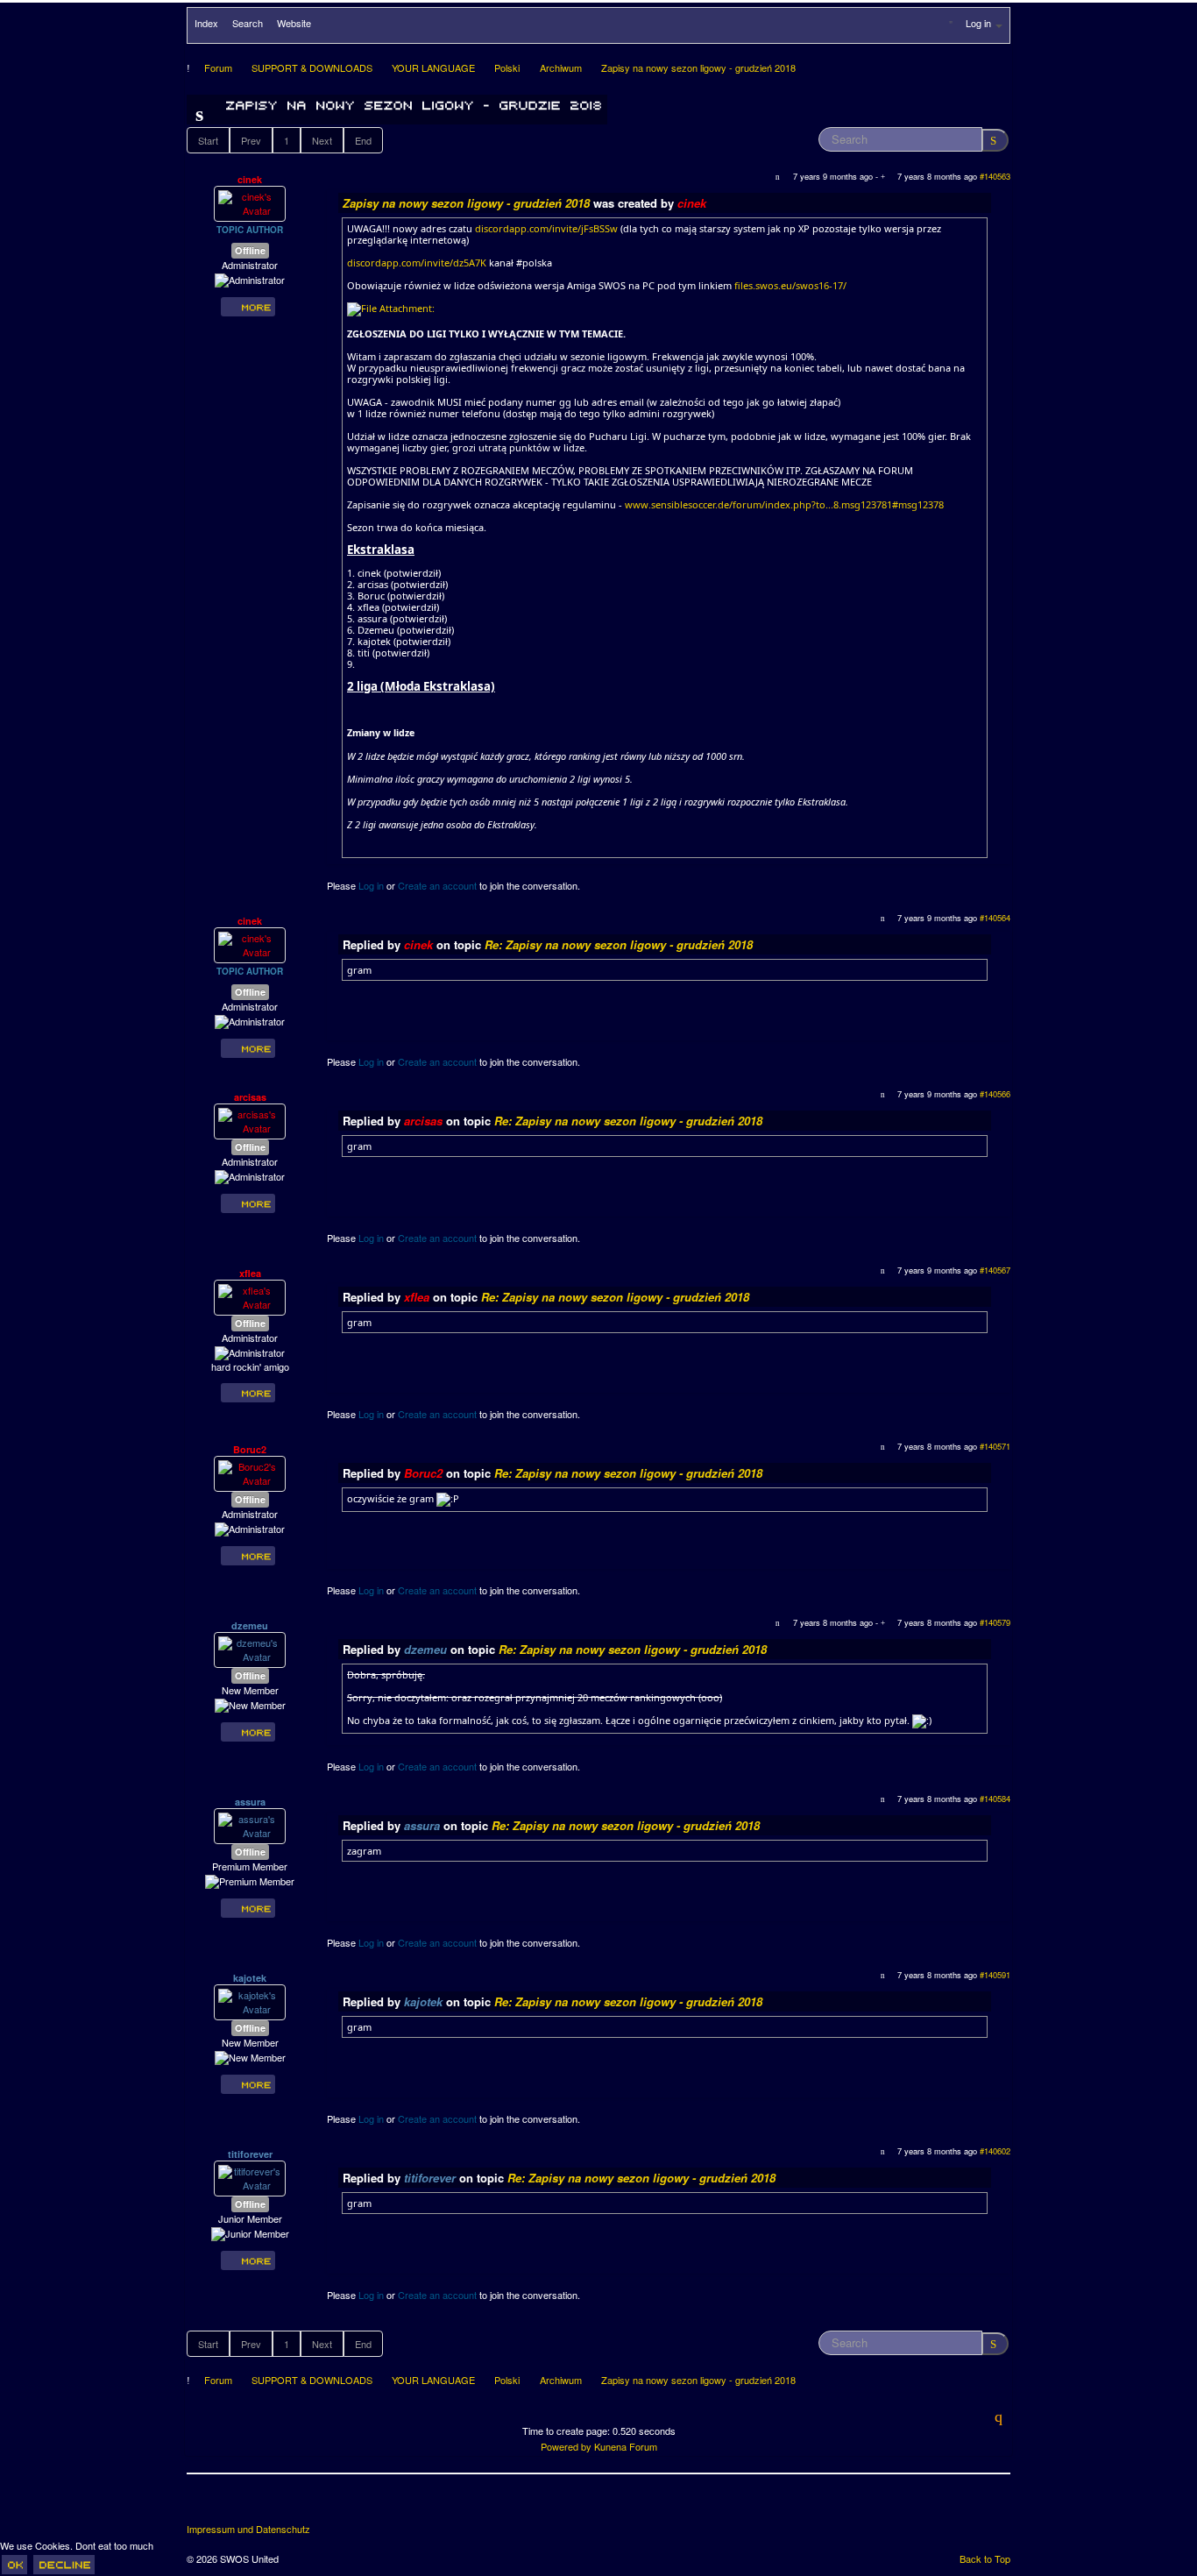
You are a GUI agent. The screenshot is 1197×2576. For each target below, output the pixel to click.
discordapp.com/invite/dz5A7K (417, 263)
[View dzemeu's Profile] (250, 1649)
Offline (250, 250)
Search (248, 23)
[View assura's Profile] (250, 1825)
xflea (250, 1273)
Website (294, 23)
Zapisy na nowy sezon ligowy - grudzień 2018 (466, 203)
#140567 (995, 1270)
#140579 (995, 1622)
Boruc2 (250, 1449)
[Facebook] (202, 2505)
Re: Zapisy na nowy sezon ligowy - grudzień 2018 (619, 944)
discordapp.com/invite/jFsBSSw (546, 228)
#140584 (995, 1799)
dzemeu (250, 1625)
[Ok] (14, 2565)
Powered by (566, 2446)
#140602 (995, 2151)
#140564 (995, 918)
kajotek (250, 1978)
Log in (371, 885)
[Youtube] (266, 2505)
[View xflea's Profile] (250, 1296)
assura (250, 1802)
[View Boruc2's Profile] (250, 1473)
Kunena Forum (626, 2446)
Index (206, 23)
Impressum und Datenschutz (248, 2529)
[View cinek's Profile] (250, 202)
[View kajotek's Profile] (250, 2001)
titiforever (250, 2154)
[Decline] (64, 2565)
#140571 (995, 1446)
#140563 (995, 176)
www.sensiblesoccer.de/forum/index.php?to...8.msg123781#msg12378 (784, 504)
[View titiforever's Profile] (250, 2177)
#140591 (995, 1975)
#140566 (995, 1094)
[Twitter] (234, 2505)
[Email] (299, 2505)
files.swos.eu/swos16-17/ (790, 285)
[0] (391, 308)
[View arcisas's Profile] (250, 1120)
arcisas (250, 1097)
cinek (250, 179)
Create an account (437, 885)
